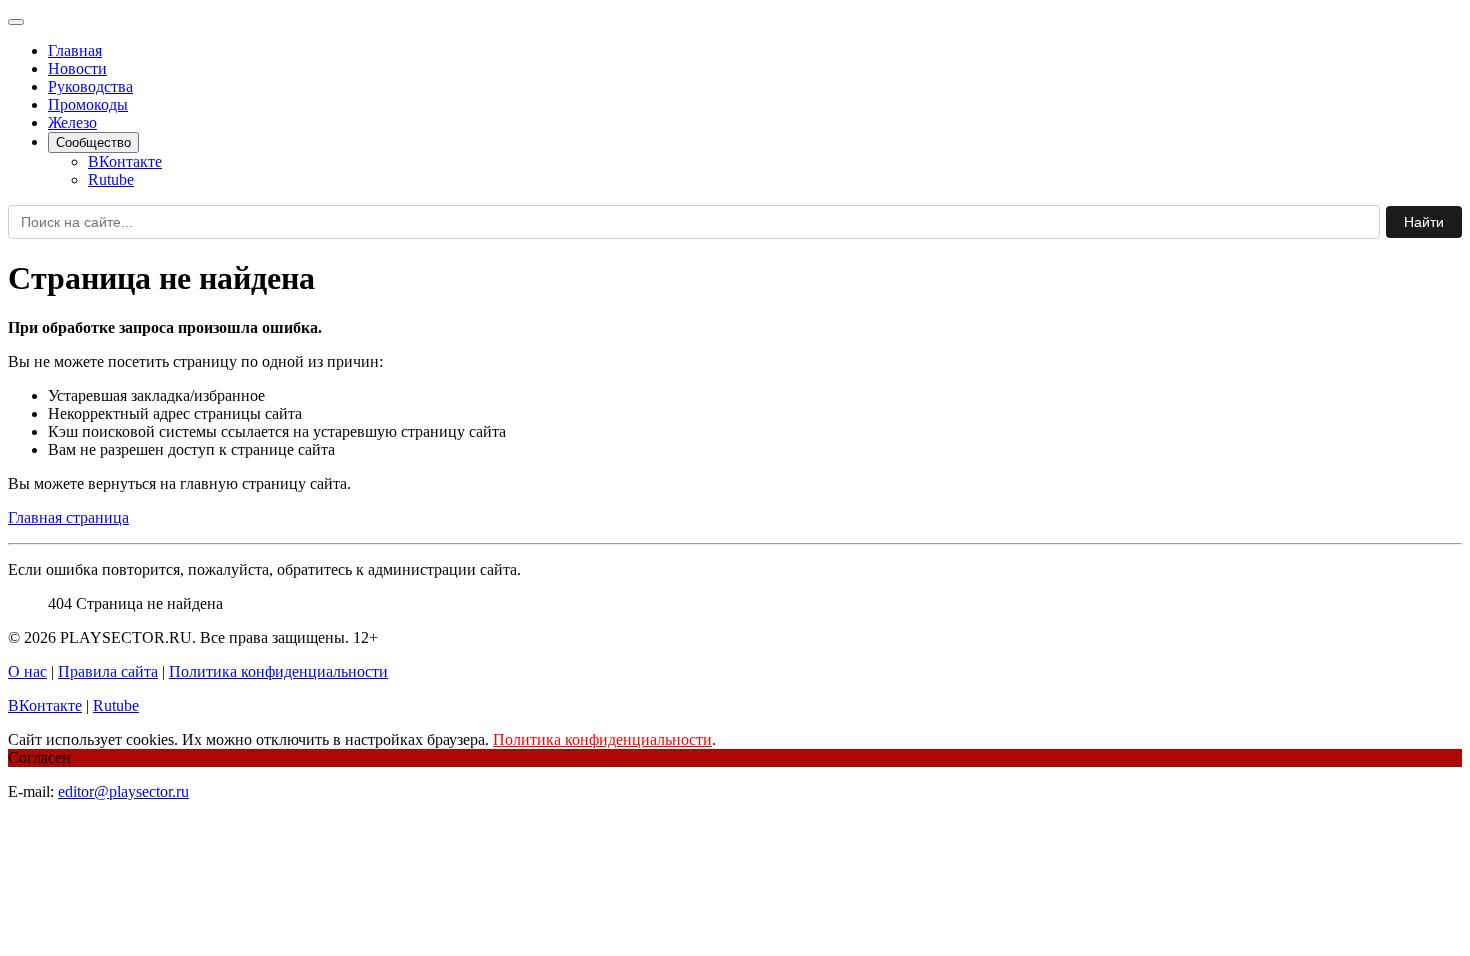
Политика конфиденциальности (278, 671)
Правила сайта (108, 671)
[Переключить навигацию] (16, 22)
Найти (1424, 222)
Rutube (111, 179)
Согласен (39, 757)
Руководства (90, 86)
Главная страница (68, 517)
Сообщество (93, 142)
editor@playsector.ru (123, 791)
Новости (77, 68)
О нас (27, 671)
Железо (72, 122)
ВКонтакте (125, 161)
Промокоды (88, 104)
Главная (75, 50)
